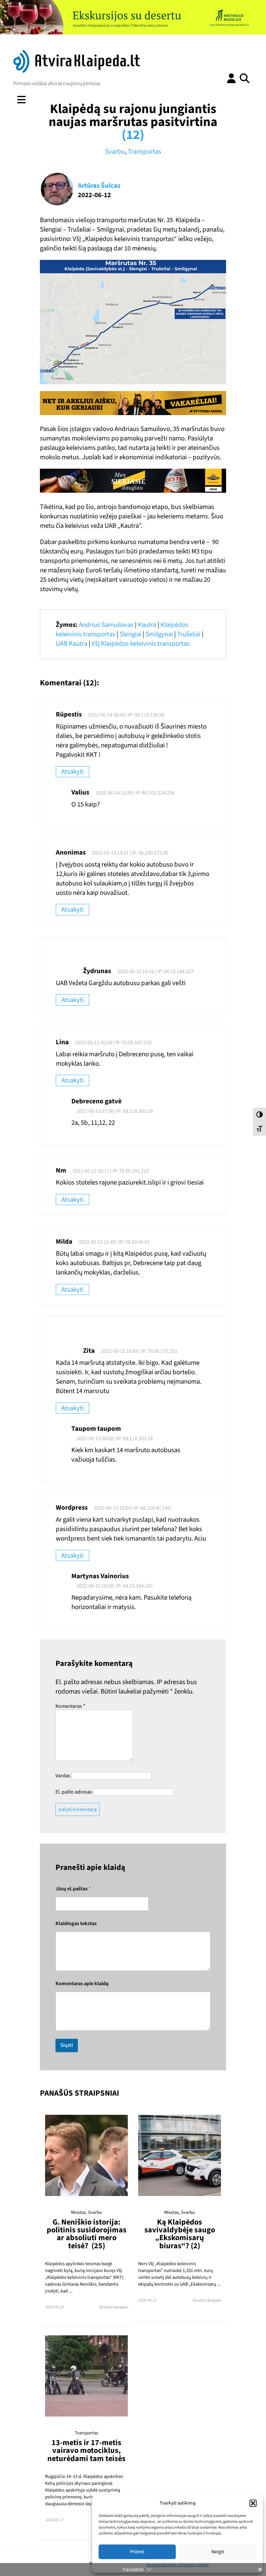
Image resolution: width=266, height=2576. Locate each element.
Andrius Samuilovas (106, 625)
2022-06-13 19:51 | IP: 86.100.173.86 (130, 853)
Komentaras (70, 1706)
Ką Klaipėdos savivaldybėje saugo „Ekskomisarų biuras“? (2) (180, 2234)
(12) (133, 135)
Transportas (145, 152)
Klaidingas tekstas (76, 1924)
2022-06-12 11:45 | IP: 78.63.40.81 (114, 1242)
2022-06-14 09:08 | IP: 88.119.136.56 (126, 715)
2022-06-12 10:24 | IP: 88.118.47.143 (132, 1508)
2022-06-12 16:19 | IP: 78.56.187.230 (113, 1043)
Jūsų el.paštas (73, 1889)
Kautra (147, 625)
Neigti (218, 2552)
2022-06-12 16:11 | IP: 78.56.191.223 (111, 1171)
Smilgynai (159, 634)
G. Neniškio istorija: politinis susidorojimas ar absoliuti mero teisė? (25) (87, 2234)
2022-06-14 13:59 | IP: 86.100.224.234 (135, 793)
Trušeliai (189, 634)
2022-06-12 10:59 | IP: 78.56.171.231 (139, 1351)
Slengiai (131, 634)
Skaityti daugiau (113, 2307)
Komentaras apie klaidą (82, 1984)
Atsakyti (73, 772)
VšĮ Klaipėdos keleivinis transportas (141, 644)
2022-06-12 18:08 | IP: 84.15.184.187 (115, 1586)
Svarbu (115, 152)
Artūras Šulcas (99, 186)
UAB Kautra (72, 644)
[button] (253, 2503)
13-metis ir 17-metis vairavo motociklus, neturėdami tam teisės (86, 2451)
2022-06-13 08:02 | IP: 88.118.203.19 (115, 1439)
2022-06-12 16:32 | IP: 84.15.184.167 (156, 971)
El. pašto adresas (74, 1792)
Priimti (137, 2552)
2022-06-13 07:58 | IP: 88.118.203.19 (115, 1111)
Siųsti (67, 2045)
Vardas (63, 1776)
